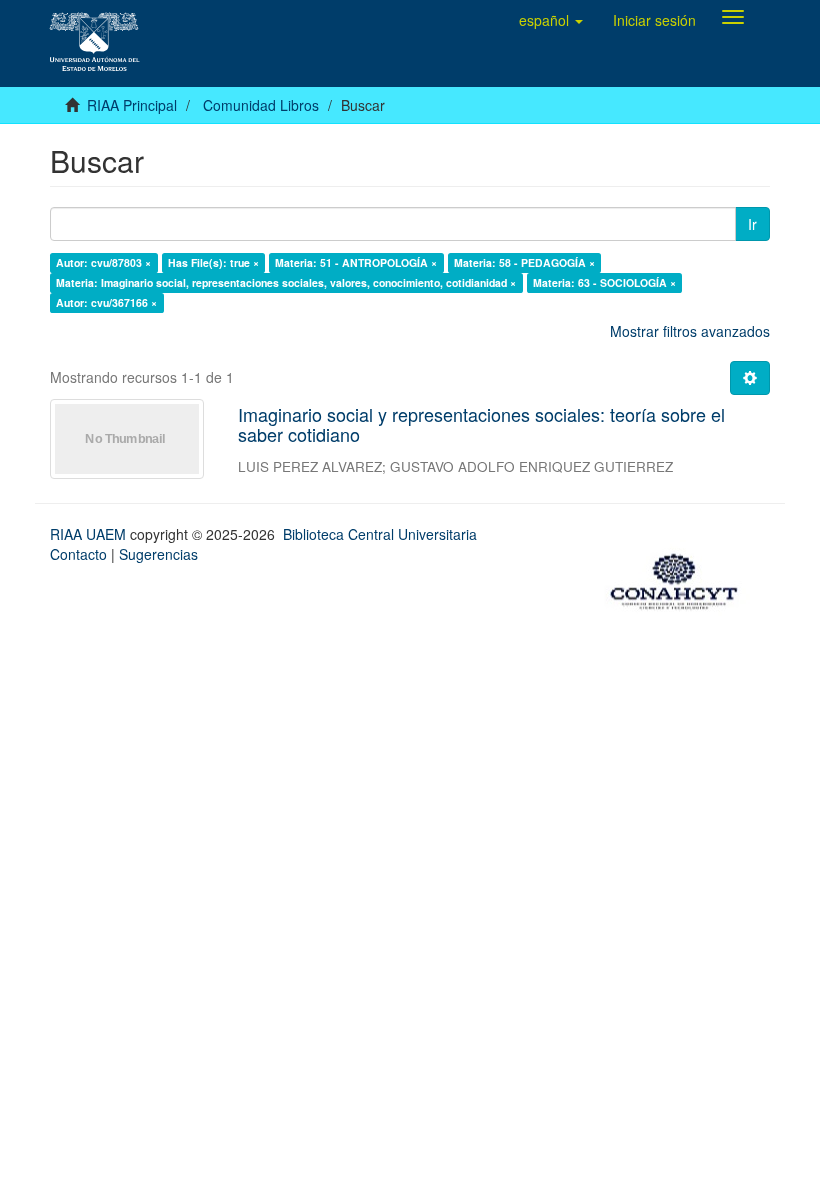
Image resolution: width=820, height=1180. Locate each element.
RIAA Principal (132, 105)
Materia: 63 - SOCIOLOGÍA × (604, 282)
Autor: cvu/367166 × (106, 302)
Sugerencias (158, 554)
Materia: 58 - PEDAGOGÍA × (524, 262)
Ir (752, 224)
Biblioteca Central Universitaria (380, 534)
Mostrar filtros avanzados (690, 331)
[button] (551, 20)
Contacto (78, 554)
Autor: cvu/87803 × (103, 262)
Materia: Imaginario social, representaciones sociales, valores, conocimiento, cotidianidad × (286, 282)
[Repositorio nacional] (680, 579)
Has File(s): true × (213, 262)
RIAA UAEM (90, 534)
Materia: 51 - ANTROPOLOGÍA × (356, 262)
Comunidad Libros (261, 105)
